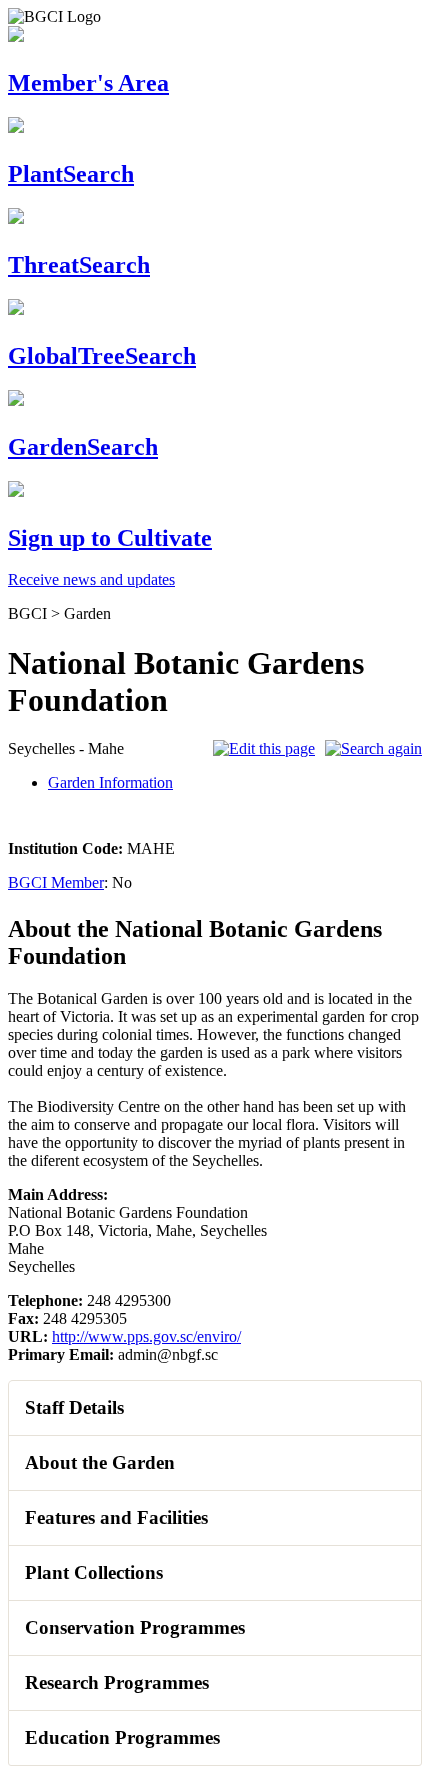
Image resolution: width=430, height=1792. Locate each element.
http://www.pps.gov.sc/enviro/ (146, 1336)
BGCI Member (56, 882)
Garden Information (110, 782)
